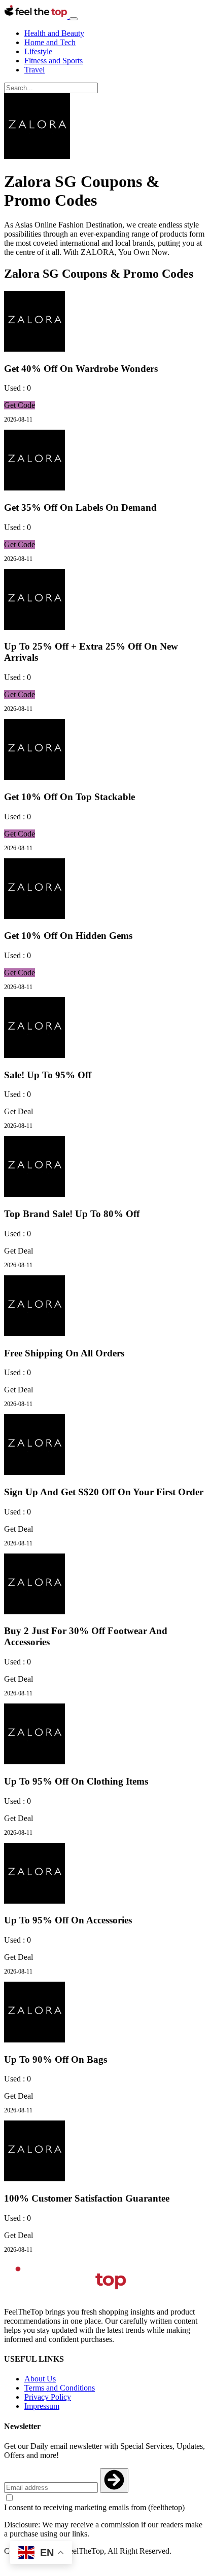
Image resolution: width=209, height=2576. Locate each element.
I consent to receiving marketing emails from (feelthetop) (94, 2507)
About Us (40, 2379)
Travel (34, 70)
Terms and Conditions (60, 2388)
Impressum (42, 2406)
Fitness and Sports (54, 61)
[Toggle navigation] (74, 19)
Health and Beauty (54, 33)
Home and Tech (50, 42)
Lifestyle (38, 51)
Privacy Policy (48, 2397)
